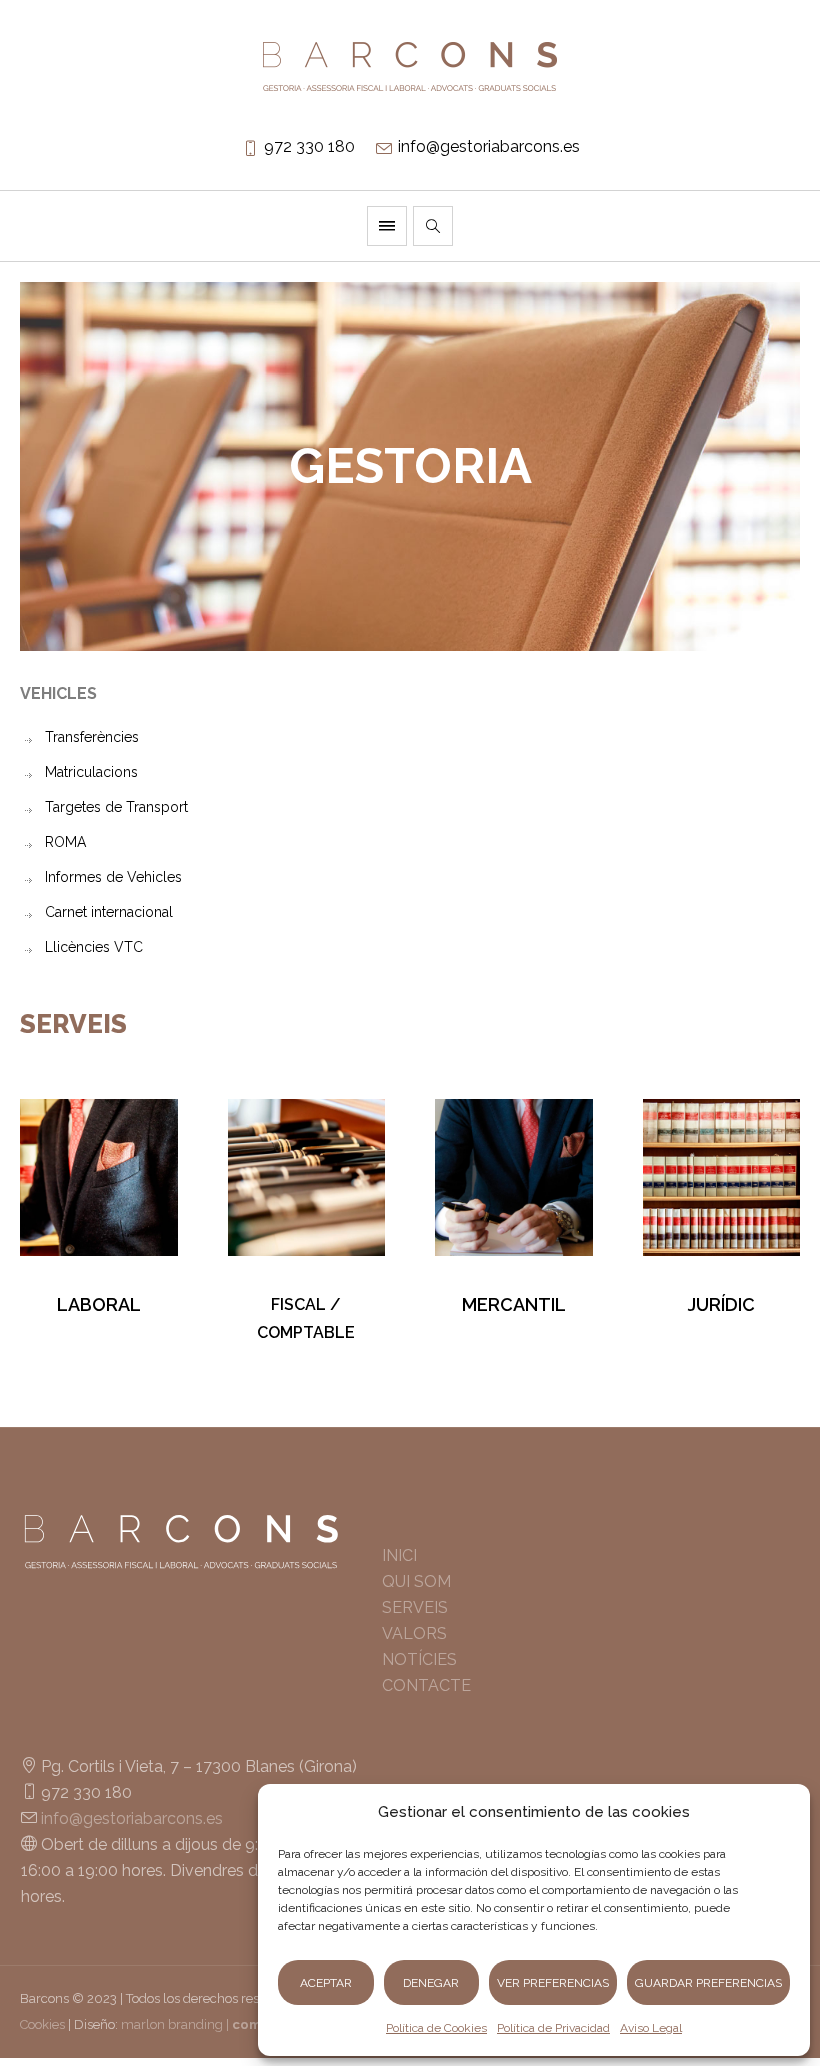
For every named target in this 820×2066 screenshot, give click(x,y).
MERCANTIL (514, 1304)
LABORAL (99, 1304)
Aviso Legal (651, 2028)
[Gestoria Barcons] (410, 66)
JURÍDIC (721, 1304)
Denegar (431, 1983)
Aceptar (326, 1983)
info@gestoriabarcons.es (489, 146)
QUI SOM (416, 1581)
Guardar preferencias (708, 1983)
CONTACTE (426, 1685)
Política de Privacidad (553, 2028)
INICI (399, 1555)
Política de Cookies (436, 2028)
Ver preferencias (553, 1983)
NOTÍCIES (419, 1659)
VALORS (414, 1633)
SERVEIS (415, 1607)
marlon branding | (219, 2024)
